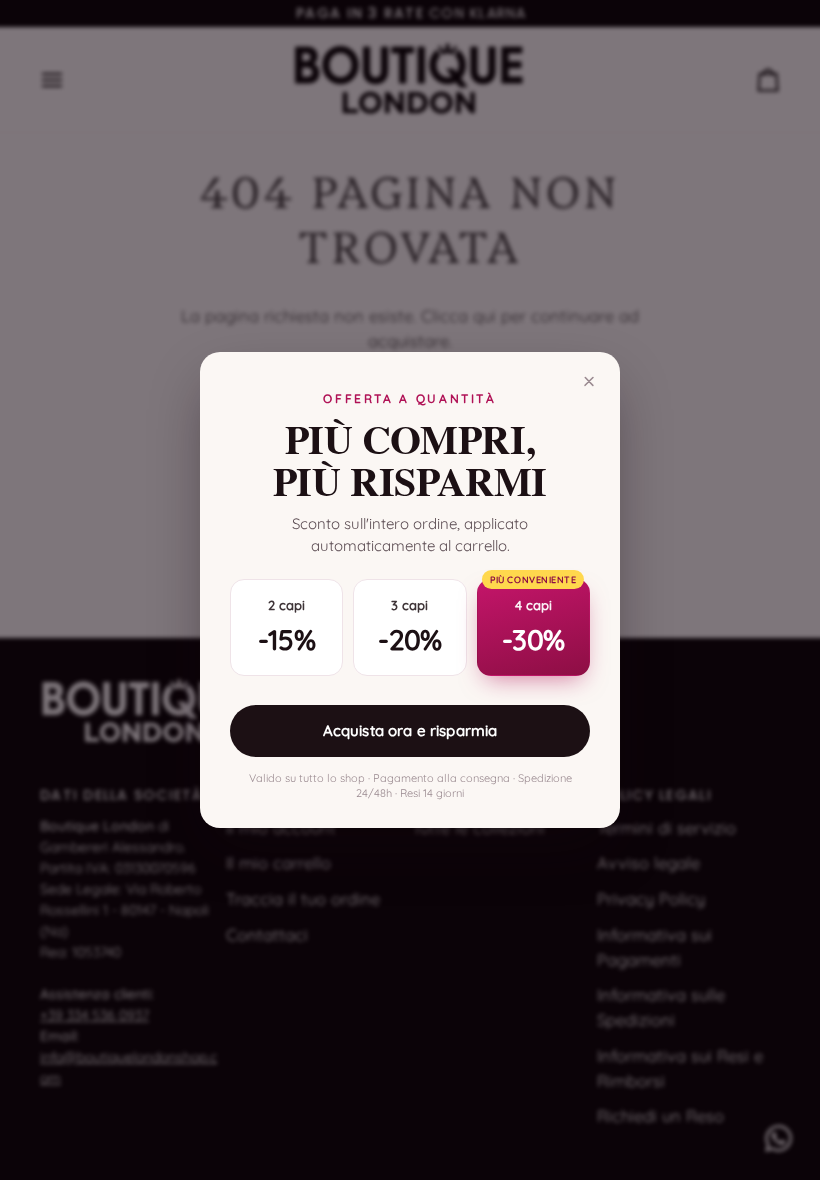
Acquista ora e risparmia (410, 730)
